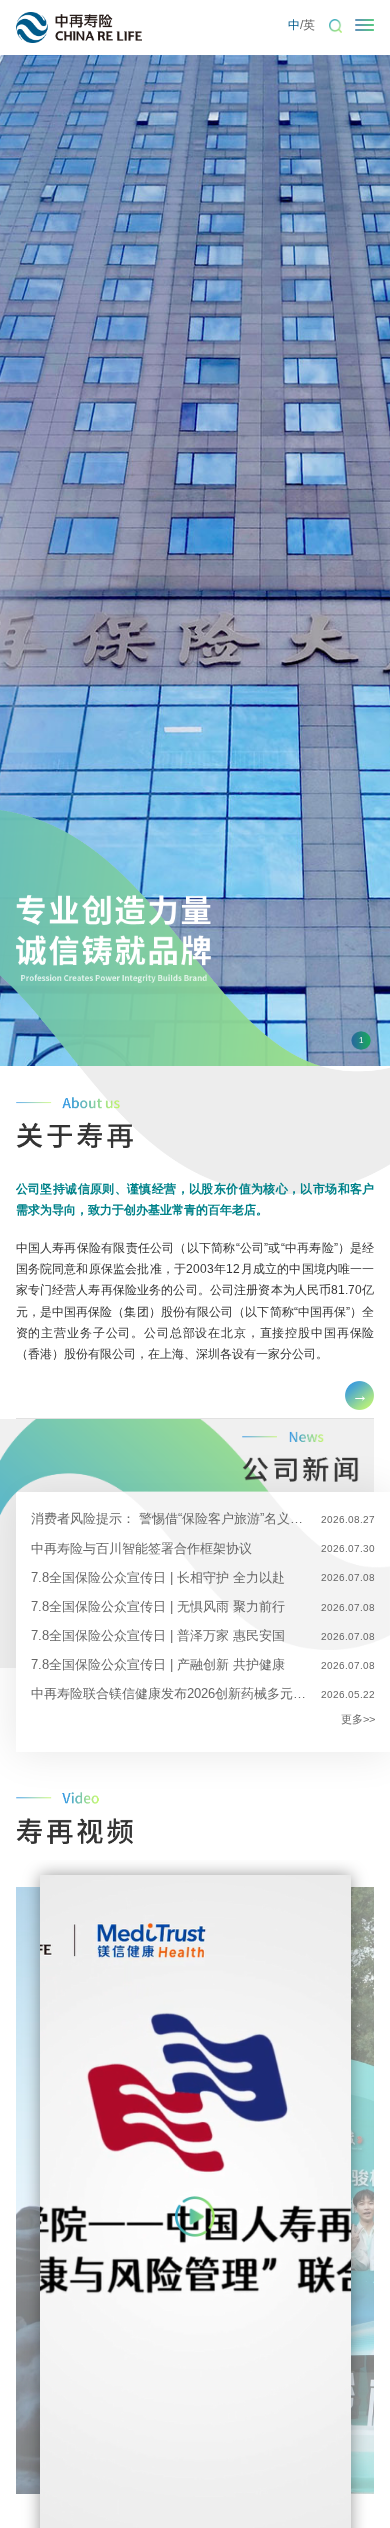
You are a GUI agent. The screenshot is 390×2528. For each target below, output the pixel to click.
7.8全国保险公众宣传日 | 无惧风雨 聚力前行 (158, 1606)
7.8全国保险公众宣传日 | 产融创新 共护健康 (158, 1664)
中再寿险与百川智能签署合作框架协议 (141, 1548)
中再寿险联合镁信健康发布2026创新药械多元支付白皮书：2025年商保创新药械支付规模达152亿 (168, 1693)
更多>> (358, 1719)
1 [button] (361, 1040)
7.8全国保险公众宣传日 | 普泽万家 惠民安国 (158, 1635)
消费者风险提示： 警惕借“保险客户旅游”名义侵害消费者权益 (168, 1518)
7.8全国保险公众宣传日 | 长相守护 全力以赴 (158, 1577)
